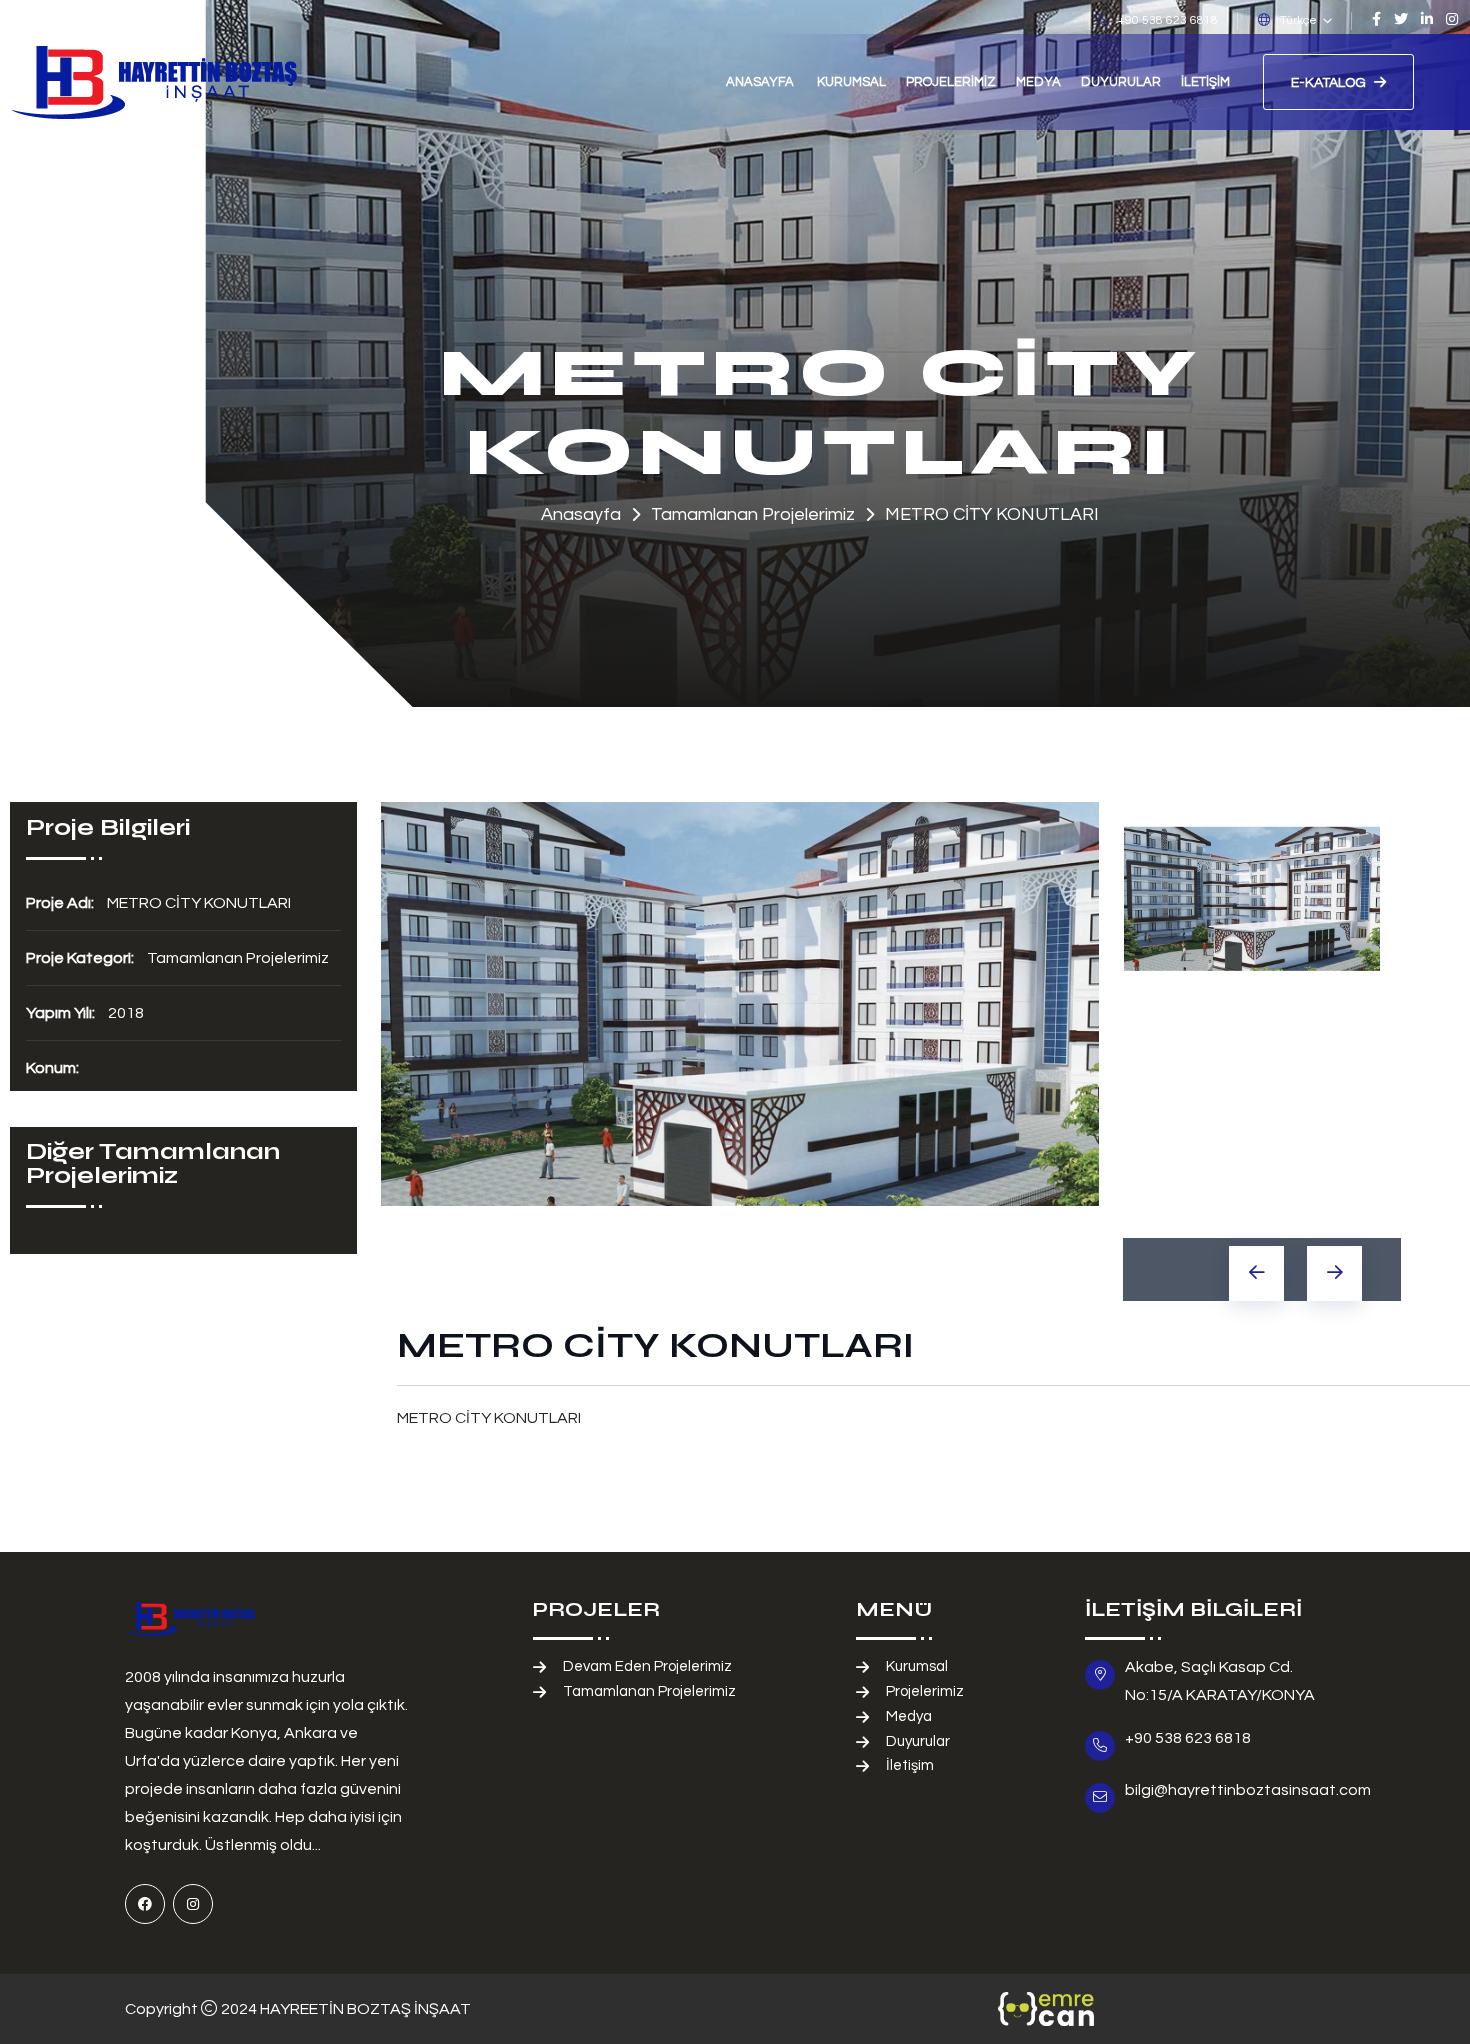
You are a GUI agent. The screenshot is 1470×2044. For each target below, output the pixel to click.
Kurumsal (851, 82)
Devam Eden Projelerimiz (647, 1666)
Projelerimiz (951, 82)
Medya (1038, 82)
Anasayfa (760, 82)
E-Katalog (1328, 83)
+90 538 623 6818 (1168, 20)
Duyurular (1121, 82)
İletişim (1205, 82)
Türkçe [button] (1298, 20)
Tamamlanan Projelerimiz (649, 1691)
